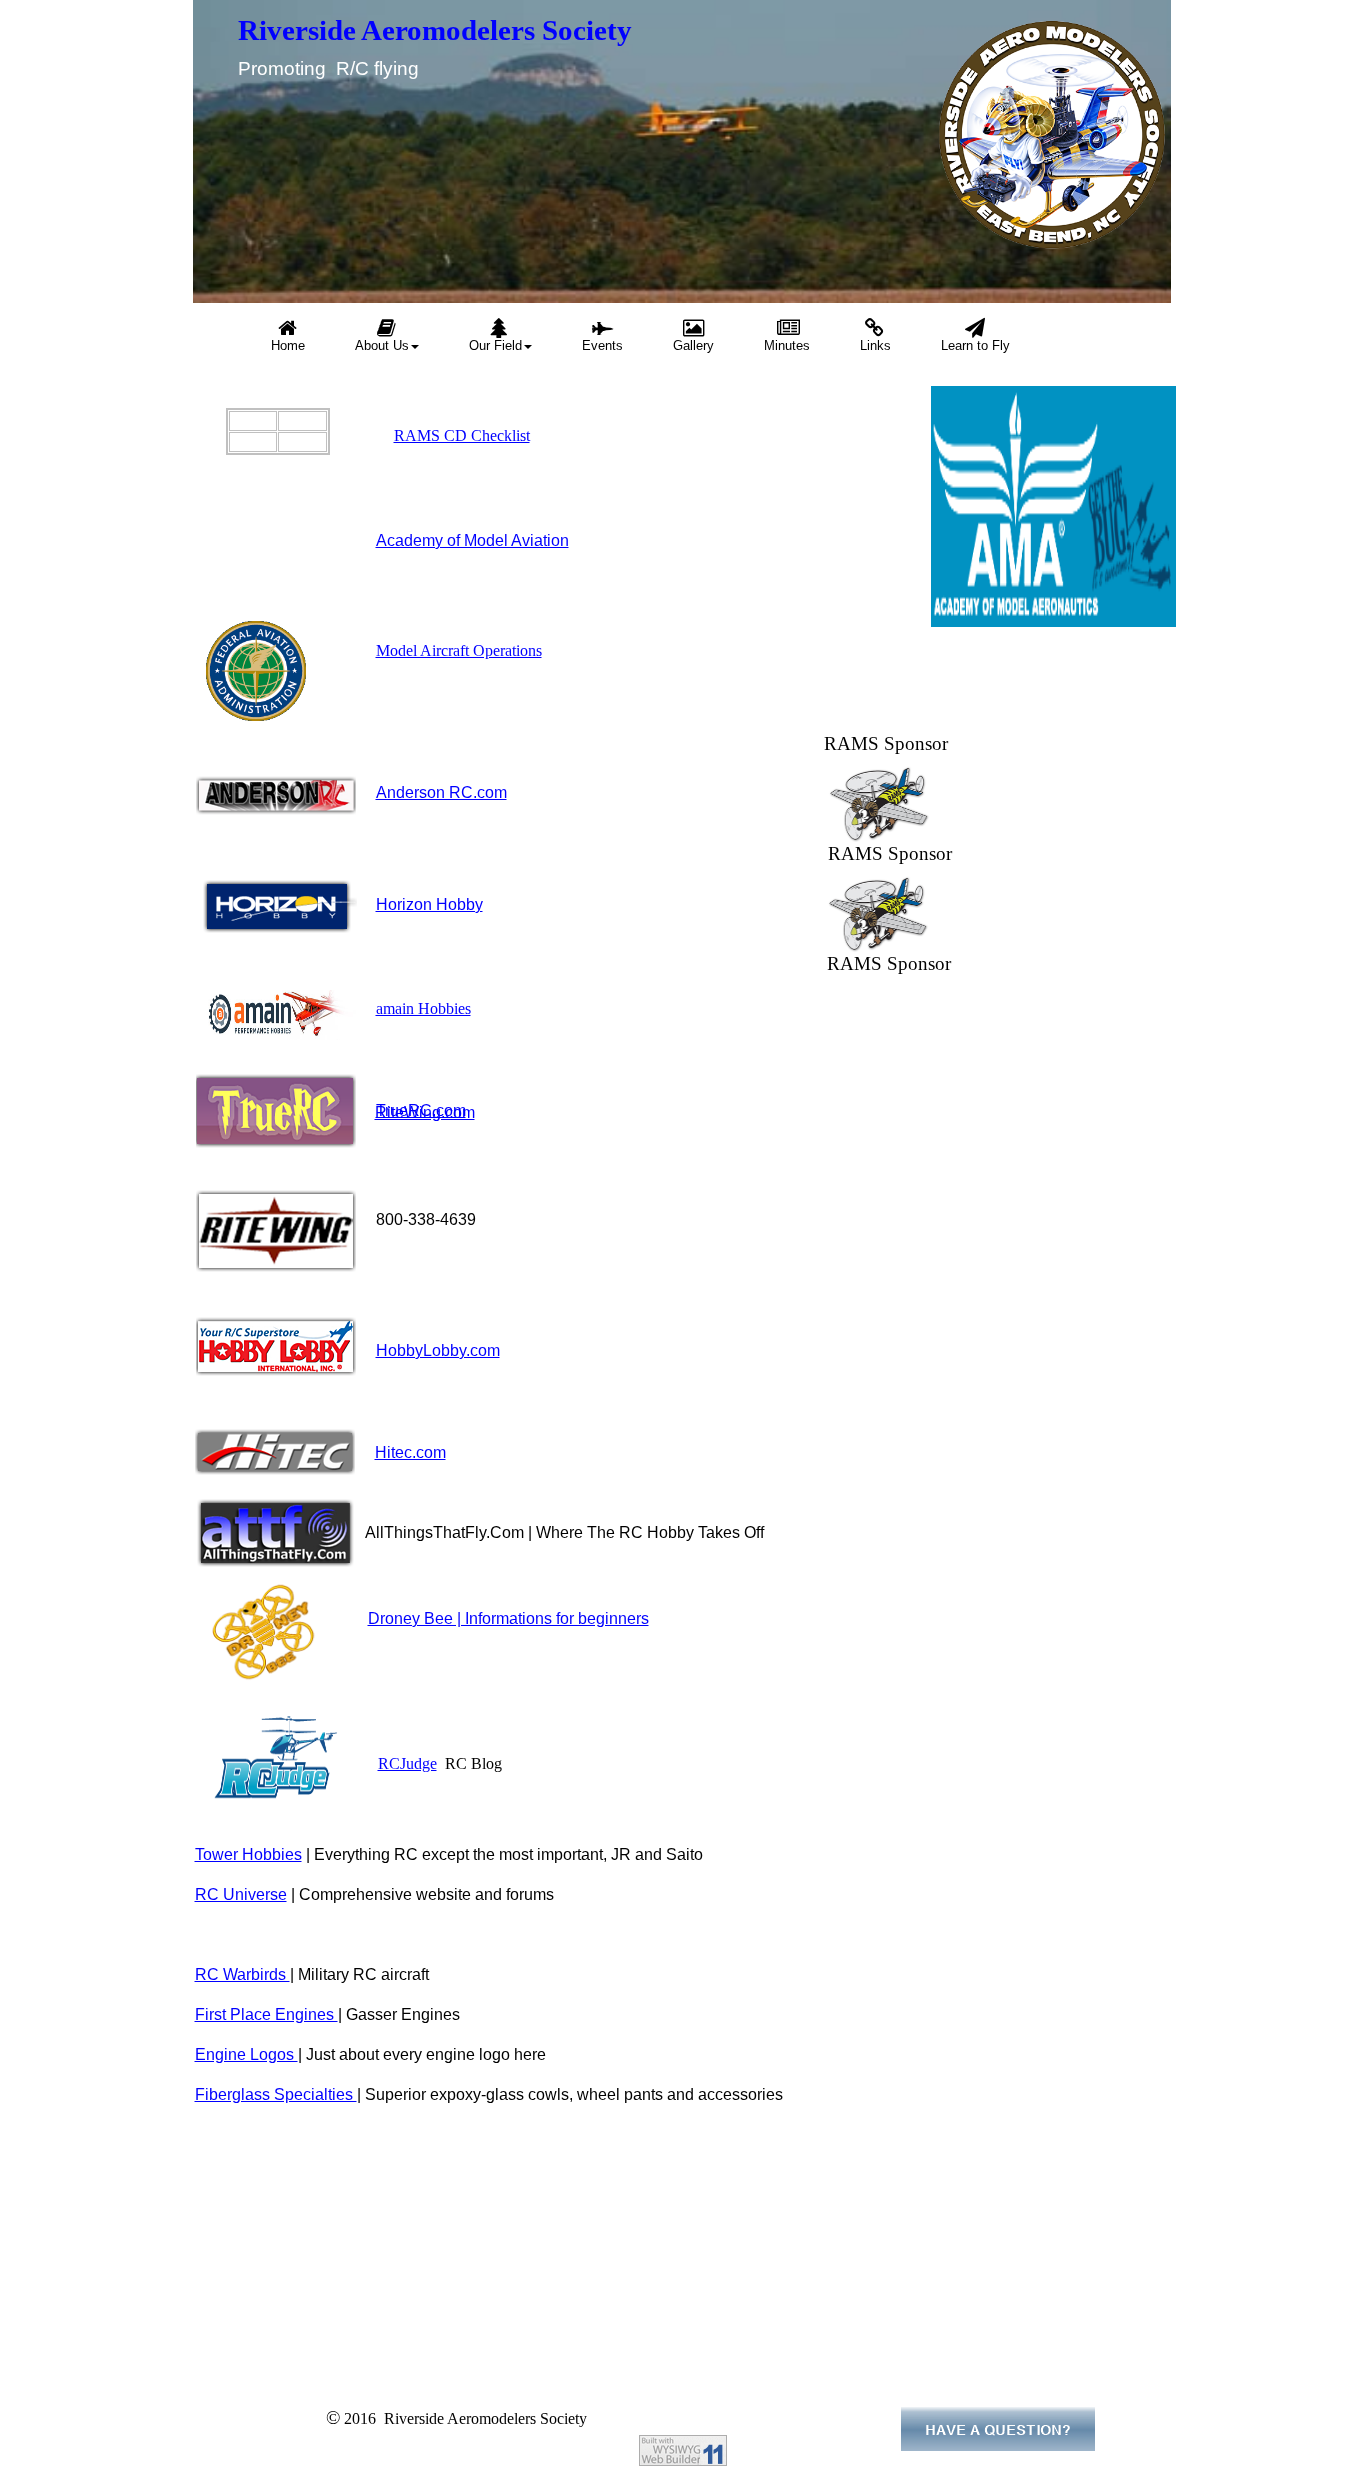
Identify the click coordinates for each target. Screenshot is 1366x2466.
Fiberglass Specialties (276, 2094)
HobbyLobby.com (438, 1350)
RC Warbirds (242, 1974)
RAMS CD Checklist (462, 435)
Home (288, 345)
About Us (382, 345)
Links (875, 345)
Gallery (693, 345)
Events (602, 345)
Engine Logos (246, 2054)
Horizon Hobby (429, 904)
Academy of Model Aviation (472, 540)
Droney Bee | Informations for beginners (508, 1618)
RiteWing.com (425, 1112)
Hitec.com (410, 1452)
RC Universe (241, 1894)
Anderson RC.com (441, 792)
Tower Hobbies (248, 1854)
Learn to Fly (975, 345)
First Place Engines (266, 2014)
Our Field (495, 345)
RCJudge (407, 1763)
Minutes (787, 345)
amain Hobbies (423, 1008)
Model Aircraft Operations (459, 650)
